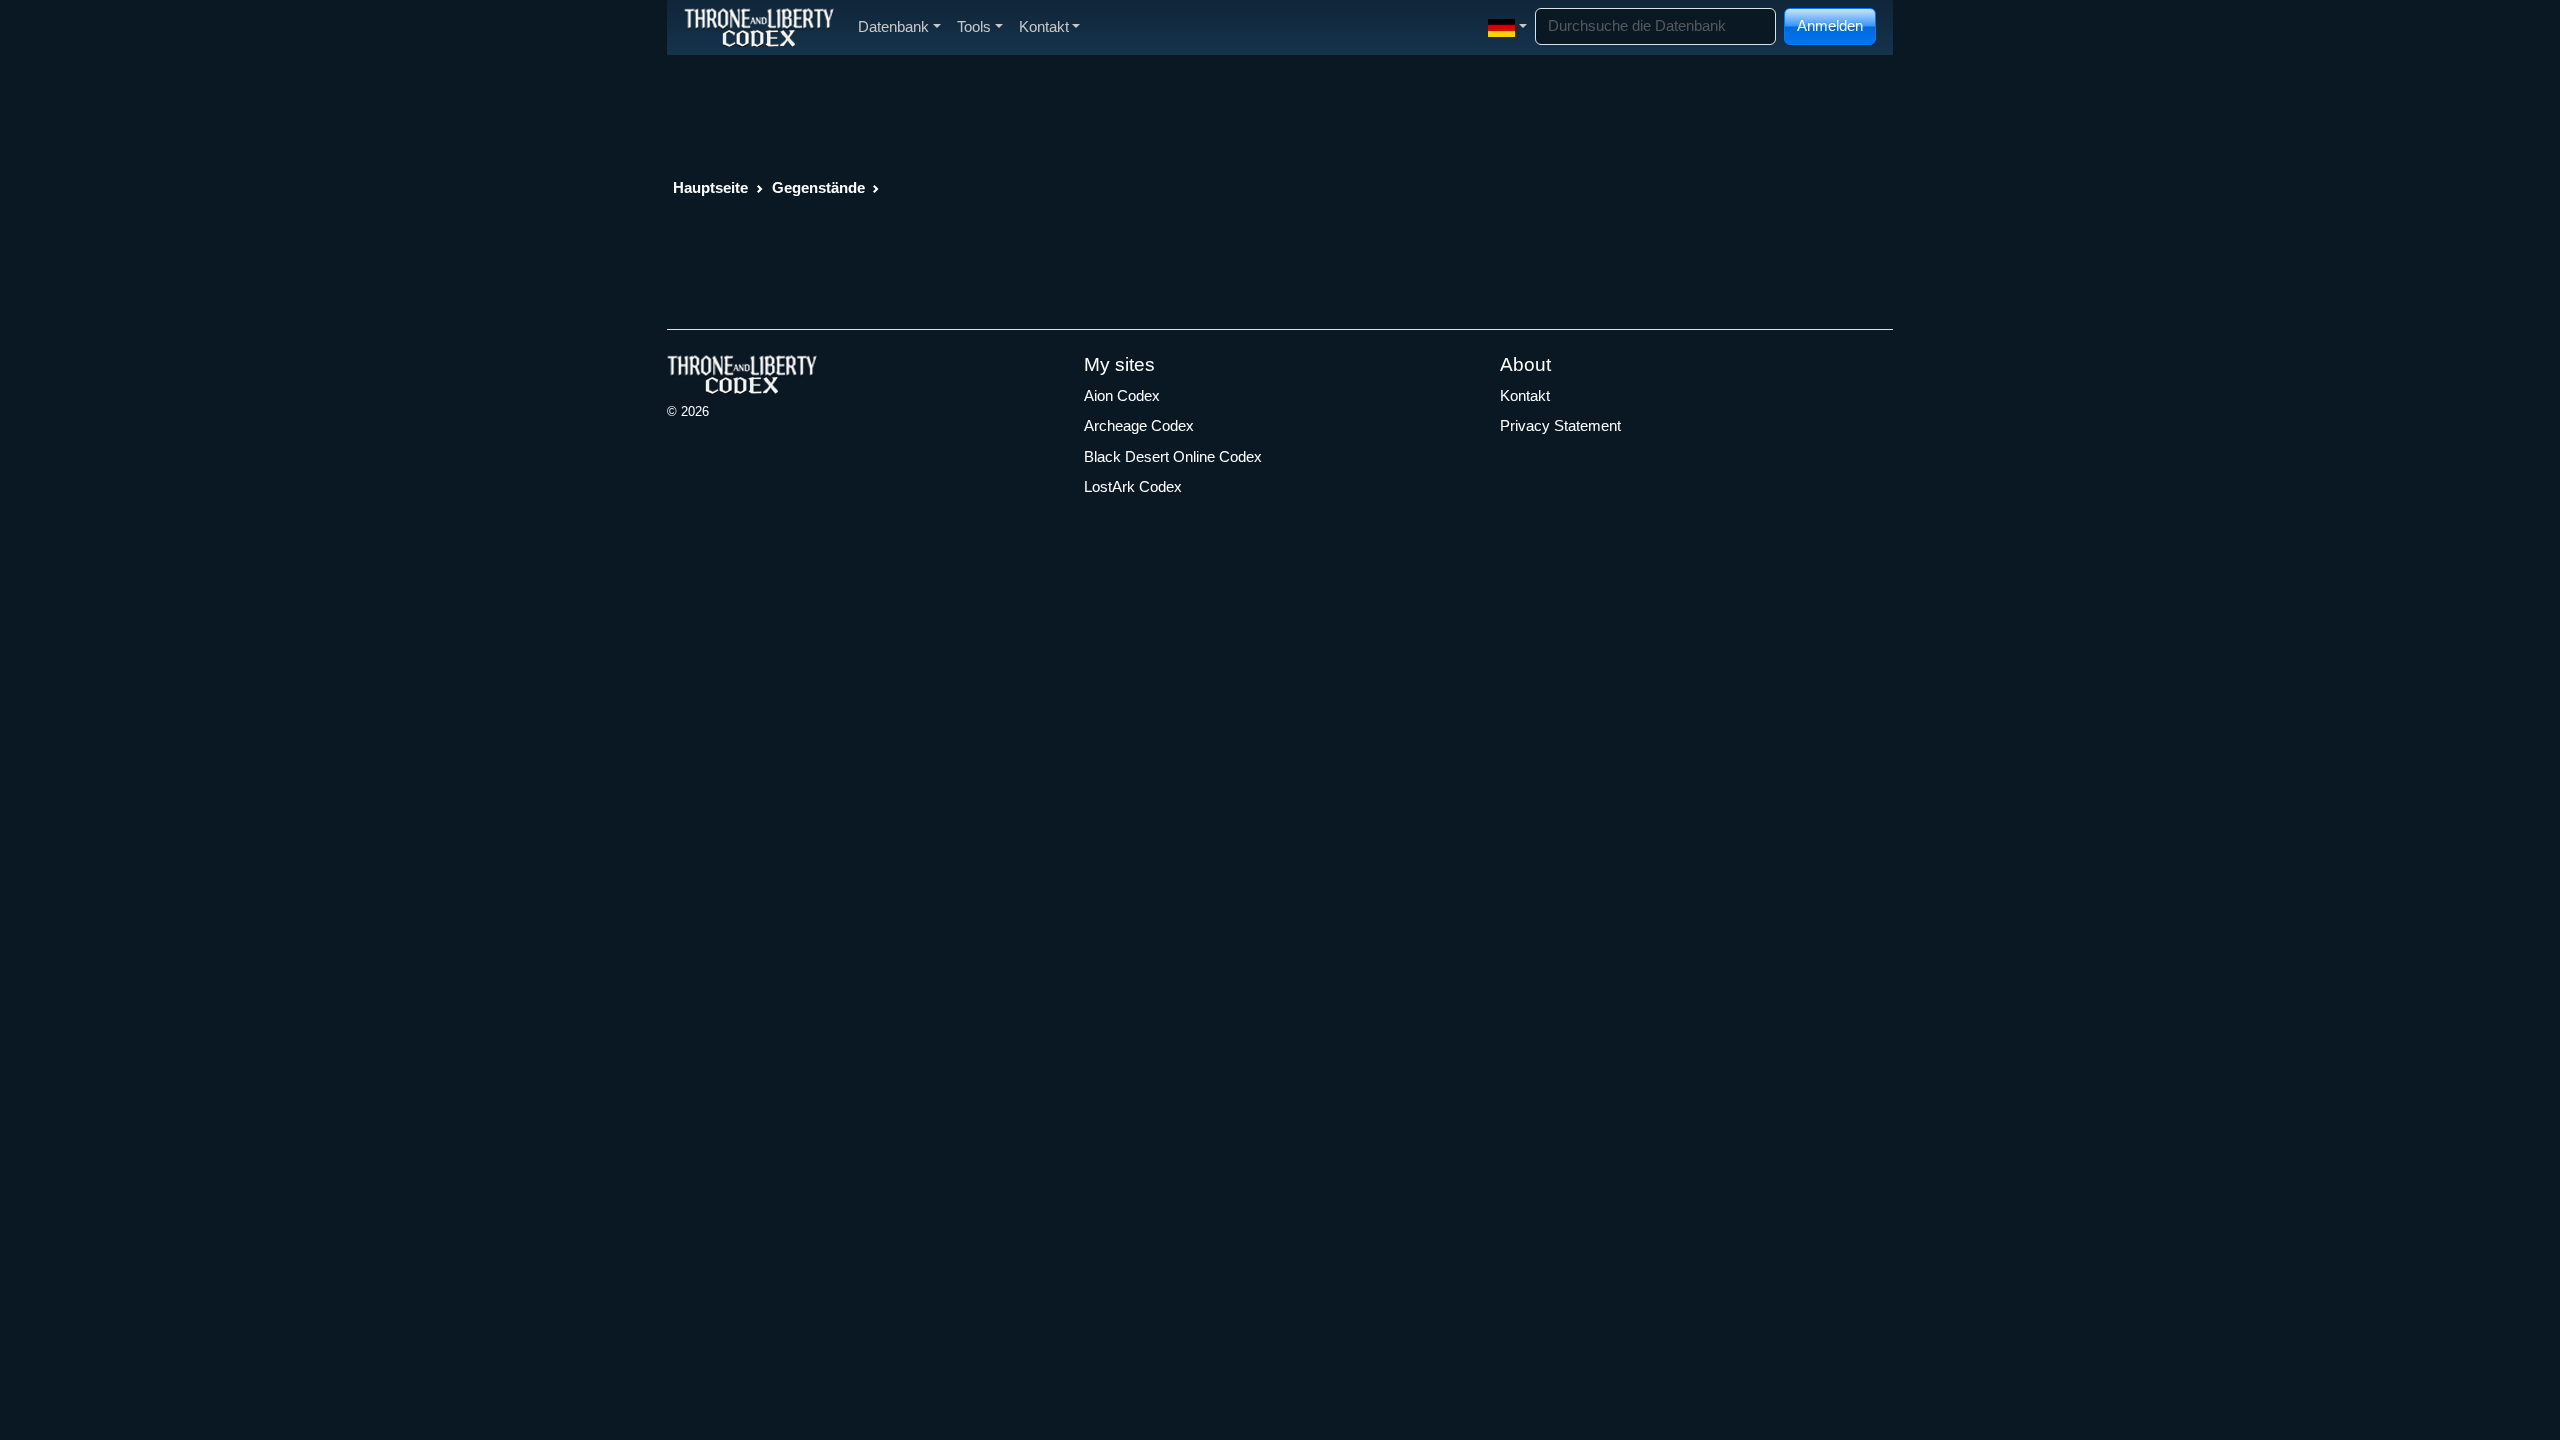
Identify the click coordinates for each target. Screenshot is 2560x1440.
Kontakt (1525, 395)
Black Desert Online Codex (1173, 456)
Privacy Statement (1560, 425)
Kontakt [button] (1044, 26)
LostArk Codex (1133, 486)
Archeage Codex (1139, 425)
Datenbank (893, 26)
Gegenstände (818, 187)
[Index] (759, 27)
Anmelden (1830, 25)
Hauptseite (710, 187)
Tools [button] (974, 26)
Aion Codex (1122, 395)
